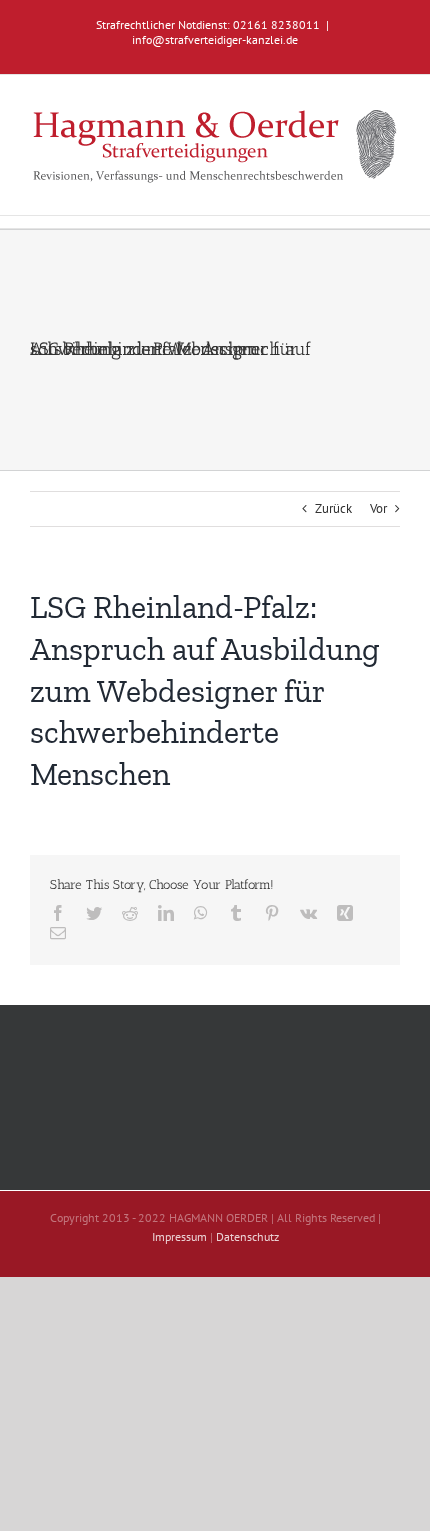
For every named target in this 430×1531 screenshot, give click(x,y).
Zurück (333, 508)
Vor (378, 508)
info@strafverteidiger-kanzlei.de (215, 39)
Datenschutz (247, 1236)
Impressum (179, 1236)
